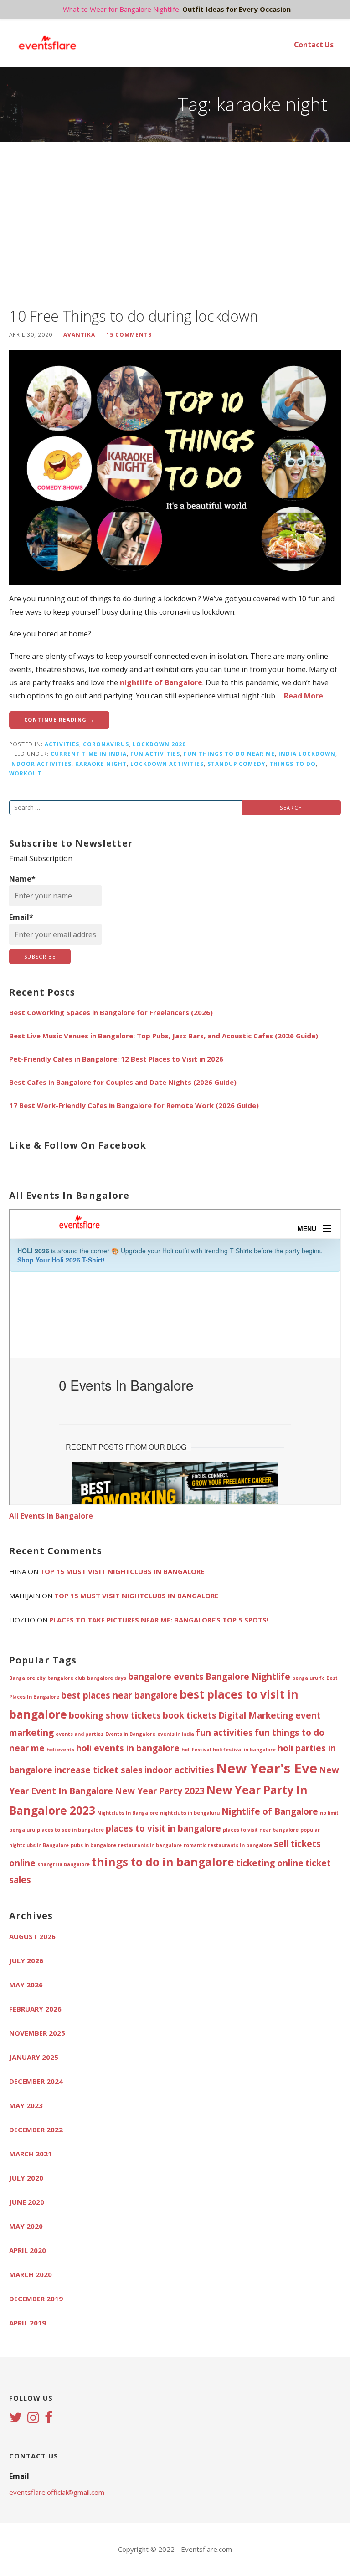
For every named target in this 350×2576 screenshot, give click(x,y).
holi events (60, 1750)
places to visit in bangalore (163, 1828)
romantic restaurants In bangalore (228, 1845)
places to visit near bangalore (261, 1830)
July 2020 (26, 2178)
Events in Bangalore (130, 1734)
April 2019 (28, 2323)
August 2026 (32, 1936)
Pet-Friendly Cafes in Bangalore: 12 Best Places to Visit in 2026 (116, 1059)
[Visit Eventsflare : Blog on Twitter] (15, 2418)
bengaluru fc (308, 1678)
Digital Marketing (256, 1715)
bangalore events (166, 1677)
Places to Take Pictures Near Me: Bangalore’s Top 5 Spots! (159, 1620)
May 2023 (26, 2105)
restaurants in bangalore (150, 1845)
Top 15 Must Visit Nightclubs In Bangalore (122, 1571)
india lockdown (307, 754)
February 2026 (35, 2009)
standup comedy (237, 764)
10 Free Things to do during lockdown (133, 316)
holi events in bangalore (128, 1748)
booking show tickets (115, 1715)
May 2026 (26, 1985)
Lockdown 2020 (159, 744)
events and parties (80, 1734)
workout (25, 773)
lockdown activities (167, 764)
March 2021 (31, 2154)
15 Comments (129, 334)
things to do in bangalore (163, 1862)
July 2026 (26, 1960)
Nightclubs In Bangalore (128, 1813)
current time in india (89, 754)
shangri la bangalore (64, 1864)
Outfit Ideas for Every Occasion (237, 9)
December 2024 (36, 2081)
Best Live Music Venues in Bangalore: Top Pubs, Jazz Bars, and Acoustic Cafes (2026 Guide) (164, 1036)
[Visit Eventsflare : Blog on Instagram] (33, 2418)
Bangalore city (27, 1678)
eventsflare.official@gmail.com (57, 2492)
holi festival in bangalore (244, 1750)
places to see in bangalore (70, 1830)
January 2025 (34, 2057)
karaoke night (101, 764)
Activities (62, 744)
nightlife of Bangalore (161, 682)
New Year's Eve (267, 1768)
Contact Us (314, 45)
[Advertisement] (175, 224)
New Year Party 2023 (160, 1791)
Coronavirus (106, 744)
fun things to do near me (229, 754)
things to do (293, 764)
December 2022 (36, 2130)
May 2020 (26, 2226)
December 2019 (36, 2299)
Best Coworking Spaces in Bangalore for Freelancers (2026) (111, 1012)
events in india (176, 1734)
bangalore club (66, 1678)
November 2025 (37, 2033)
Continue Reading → (59, 720)
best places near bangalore (119, 1695)
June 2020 (27, 2202)
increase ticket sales (98, 1770)
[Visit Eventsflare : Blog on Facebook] (49, 2418)
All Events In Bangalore (51, 1516)
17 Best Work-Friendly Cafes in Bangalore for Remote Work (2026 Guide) (134, 1105)
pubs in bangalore (93, 1845)
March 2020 (31, 2274)
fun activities (155, 754)
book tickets (190, 1715)
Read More (304, 696)
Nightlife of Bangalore (270, 1811)
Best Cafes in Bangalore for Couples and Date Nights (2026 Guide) (123, 1082)
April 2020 (28, 2250)
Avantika (79, 334)
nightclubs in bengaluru (190, 1813)
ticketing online (270, 1863)
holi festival (196, 1750)
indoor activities (40, 764)
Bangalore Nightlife (248, 1677)
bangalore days (107, 1678)
